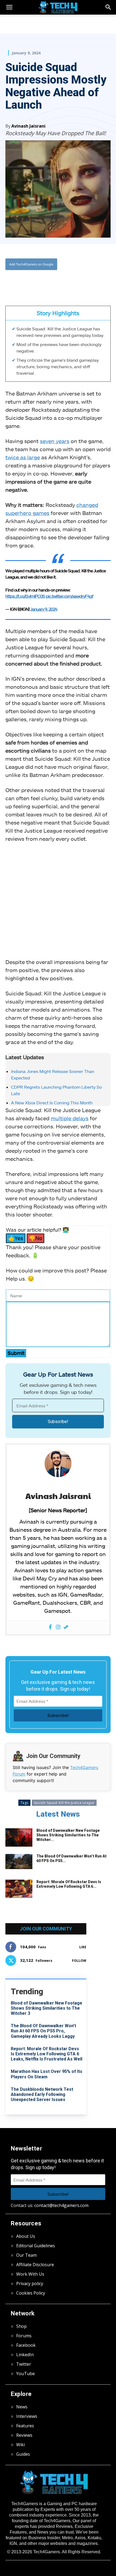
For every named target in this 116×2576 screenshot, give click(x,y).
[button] (108, 7)
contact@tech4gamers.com (61, 2205)
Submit (16, 1353)
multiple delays (70, 1118)
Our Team (26, 2255)
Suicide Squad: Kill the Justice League (64, 1803)
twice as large (23, 457)
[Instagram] (58, 1627)
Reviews (24, 2435)
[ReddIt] (65, 282)
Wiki (21, 2445)
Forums (24, 2336)
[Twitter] (40, 282)
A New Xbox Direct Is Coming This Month (52, 1103)
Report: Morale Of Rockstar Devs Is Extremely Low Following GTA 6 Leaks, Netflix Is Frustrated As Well (47, 2054)
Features (25, 2426)
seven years (55, 441)
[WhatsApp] (53, 282)
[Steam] (66, 1627)
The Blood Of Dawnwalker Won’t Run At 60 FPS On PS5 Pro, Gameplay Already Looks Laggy (43, 2031)
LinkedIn (25, 2355)
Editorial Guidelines (36, 2246)
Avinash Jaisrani (28, 126)
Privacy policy (30, 2284)
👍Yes (16, 1238)
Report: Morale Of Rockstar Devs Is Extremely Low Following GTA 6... (69, 1884)
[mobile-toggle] (9, 7)
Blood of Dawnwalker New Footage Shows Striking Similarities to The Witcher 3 (47, 2008)
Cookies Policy (31, 2293)
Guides (23, 2454)
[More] (78, 282)
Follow (79, 1961)
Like (83, 1947)
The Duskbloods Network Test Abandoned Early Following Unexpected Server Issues (42, 2094)
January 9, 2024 (44, 609)
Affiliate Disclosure (35, 2265)
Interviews (27, 2416)
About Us (26, 2236)
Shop (21, 2326)
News (22, 2407)
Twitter (24, 2364)
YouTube (25, 2374)
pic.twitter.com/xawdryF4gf (69, 596)
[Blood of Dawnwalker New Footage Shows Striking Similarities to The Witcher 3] (19, 1838)
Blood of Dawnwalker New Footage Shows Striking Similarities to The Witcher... (68, 1835)
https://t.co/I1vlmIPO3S (25, 596)
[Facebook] (28, 282)
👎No (35, 1238)
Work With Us (30, 2274)
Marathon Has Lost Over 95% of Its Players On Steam (47, 2074)
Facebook (26, 2345)
